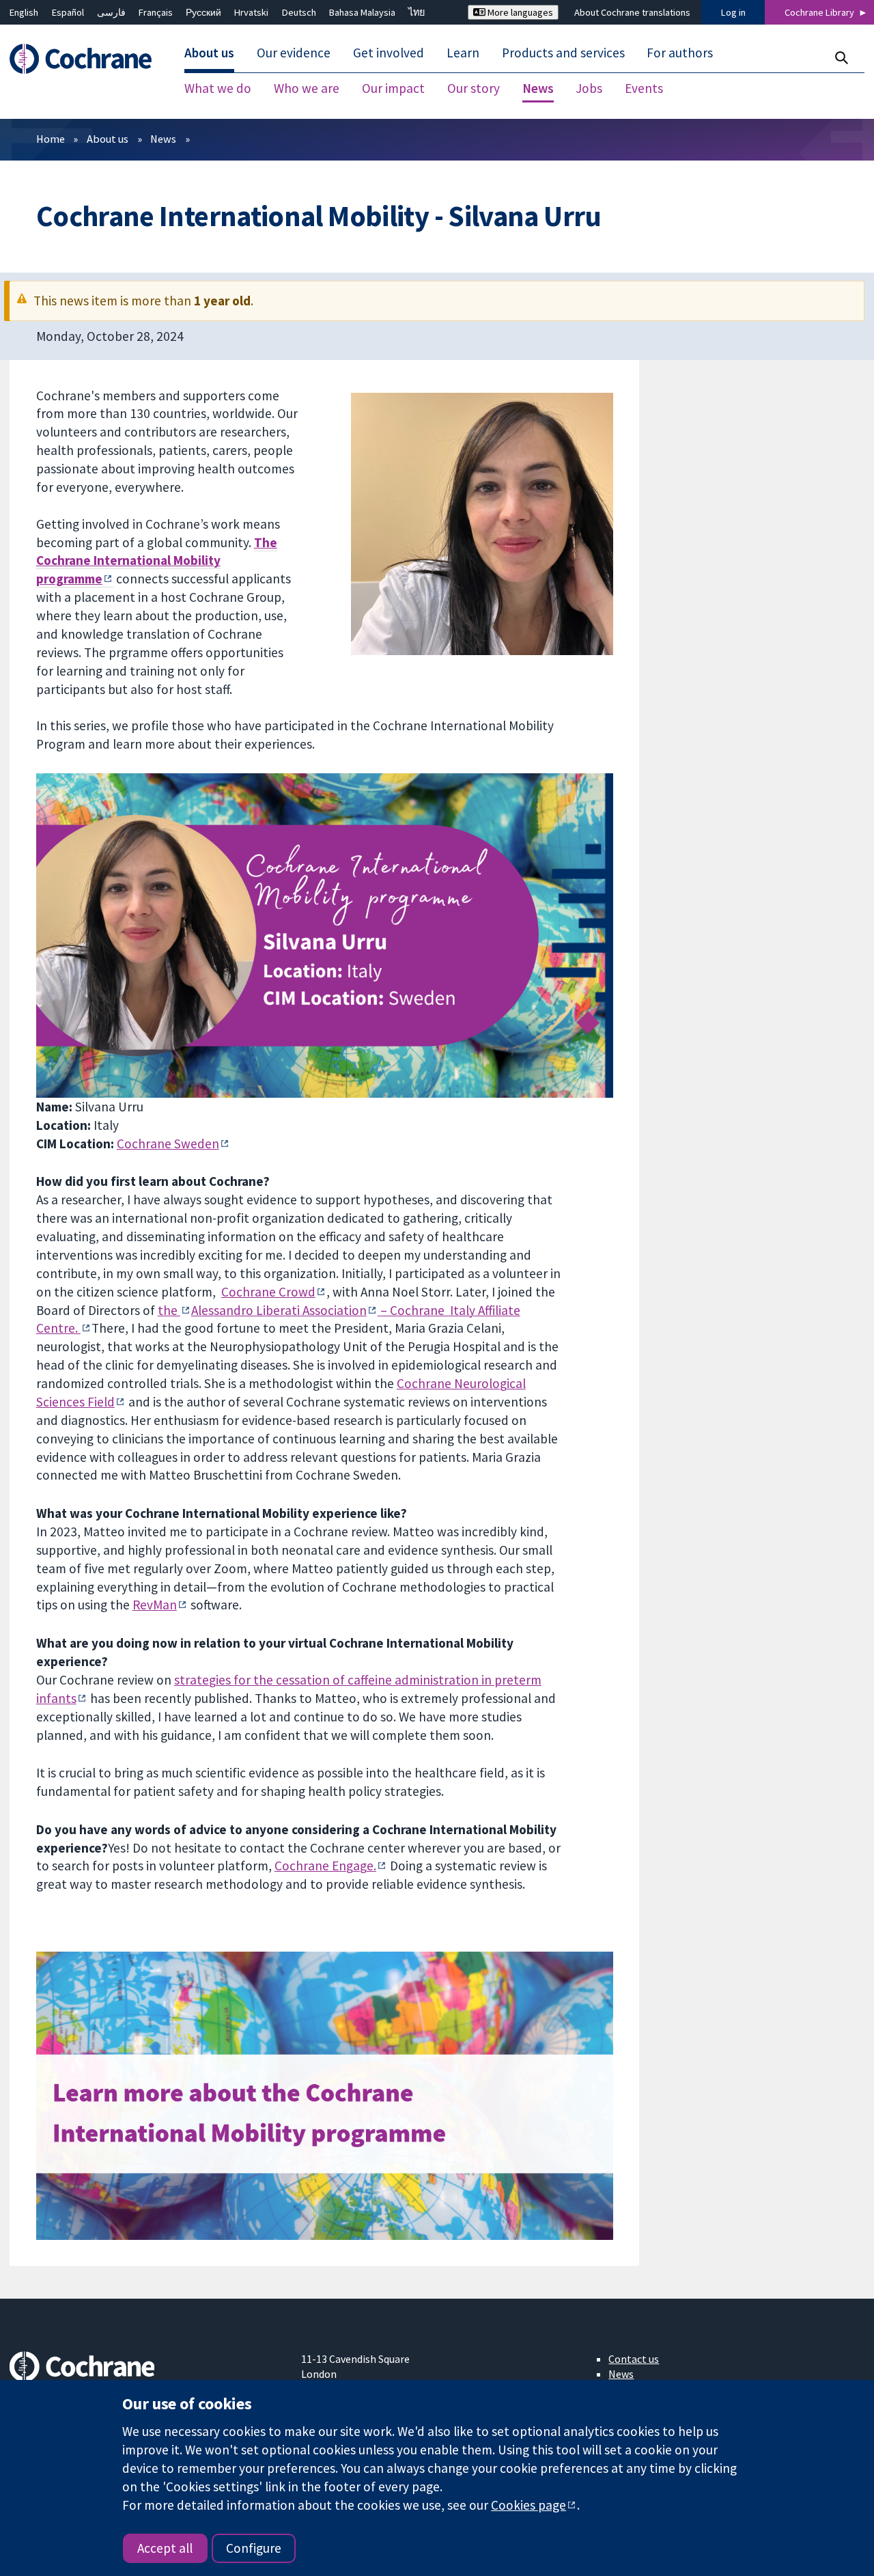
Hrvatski (251, 12)
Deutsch (299, 12)
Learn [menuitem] (463, 53)
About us (108, 139)
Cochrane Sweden (168, 1144)
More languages (519, 12)
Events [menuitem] (644, 89)
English (24, 12)
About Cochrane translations (632, 12)
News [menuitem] (538, 89)
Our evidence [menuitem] (294, 53)
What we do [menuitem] (218, 89)
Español (68, 12)
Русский (203, 12)
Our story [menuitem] (474, 89)
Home (51, 139)
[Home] (87, 59)
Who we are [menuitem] (307, 89)
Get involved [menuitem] (389, 53)
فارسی (111, 12)
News (163, 139)
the (169, 1310)
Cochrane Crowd (268, 1292)
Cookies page (528, 2505)
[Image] (325, 2096)
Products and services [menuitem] (563, 53)
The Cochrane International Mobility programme (157, 561)
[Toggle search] (841, 58)
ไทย (417, 12)
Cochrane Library (819, 12)
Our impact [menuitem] (393, 89)
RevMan (155, 1605)
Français (156, 12)
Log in (733, 12)
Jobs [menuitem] (589, 89)
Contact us (634, 2359)
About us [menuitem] (209, 53)
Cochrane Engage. (325, 1866)
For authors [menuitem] (680, 53)
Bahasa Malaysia (362, 12)
